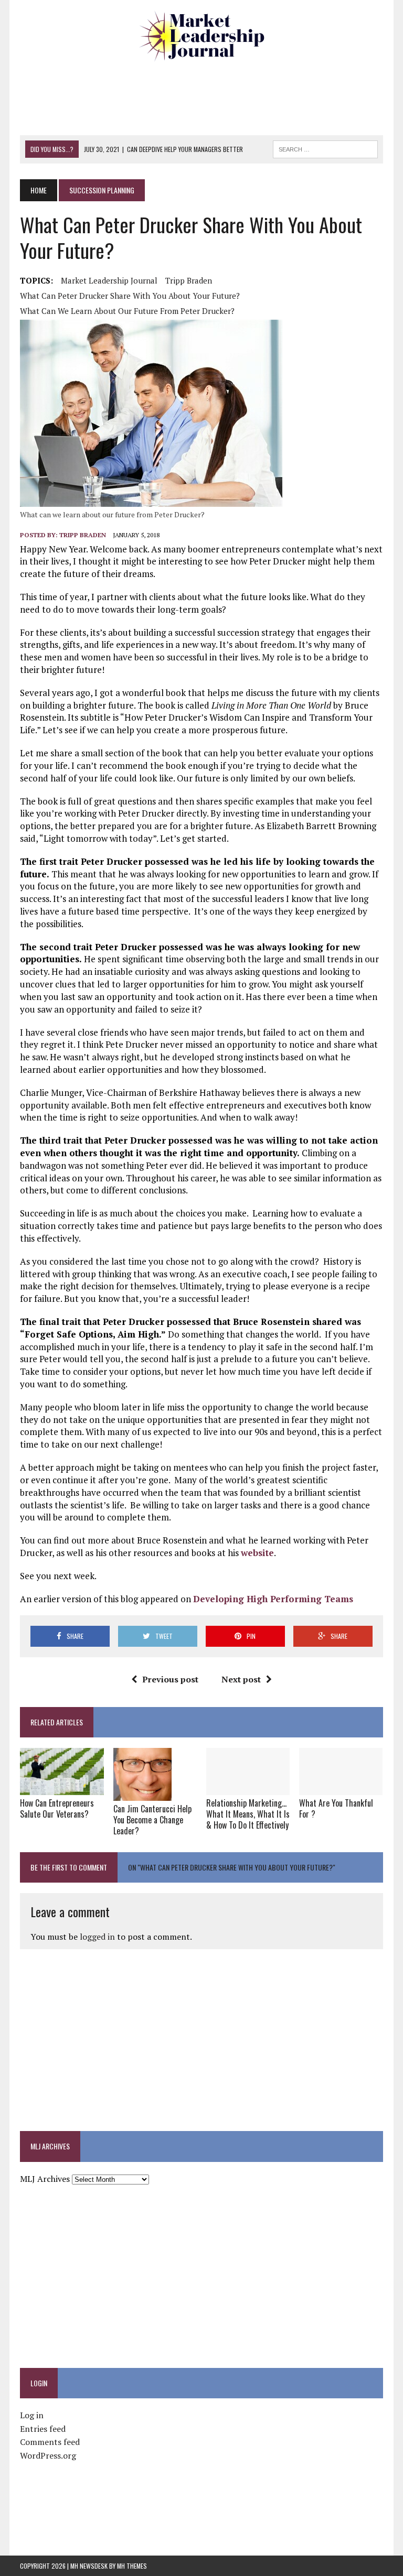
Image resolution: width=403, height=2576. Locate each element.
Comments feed (50, 2442)
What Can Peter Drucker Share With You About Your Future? (130, 296)
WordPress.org (48, 2455)
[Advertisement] (211, 97)
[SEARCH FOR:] (325, 148)
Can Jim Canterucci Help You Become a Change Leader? (152, 1820)
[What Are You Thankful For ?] (341, 1788)
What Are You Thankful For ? (336, 1808)
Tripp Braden (189, 280)
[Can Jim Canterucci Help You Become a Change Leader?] (142, 1794)
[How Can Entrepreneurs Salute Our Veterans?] (62, 1788)
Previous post (170, 1679)
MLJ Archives (45, 2179)
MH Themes (132, 2566)
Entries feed (43, 2429)
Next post (241, 1679)
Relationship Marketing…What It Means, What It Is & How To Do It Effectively (248, 1814)
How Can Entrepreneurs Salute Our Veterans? (57, 1808)
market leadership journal (109, 280)
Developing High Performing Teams (274, 1599)
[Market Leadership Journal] (201, 37)
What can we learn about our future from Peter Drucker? (127, 311)
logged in (97, 1937)
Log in (32, 2415)
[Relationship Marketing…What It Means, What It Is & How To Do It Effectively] (248, 1788)
